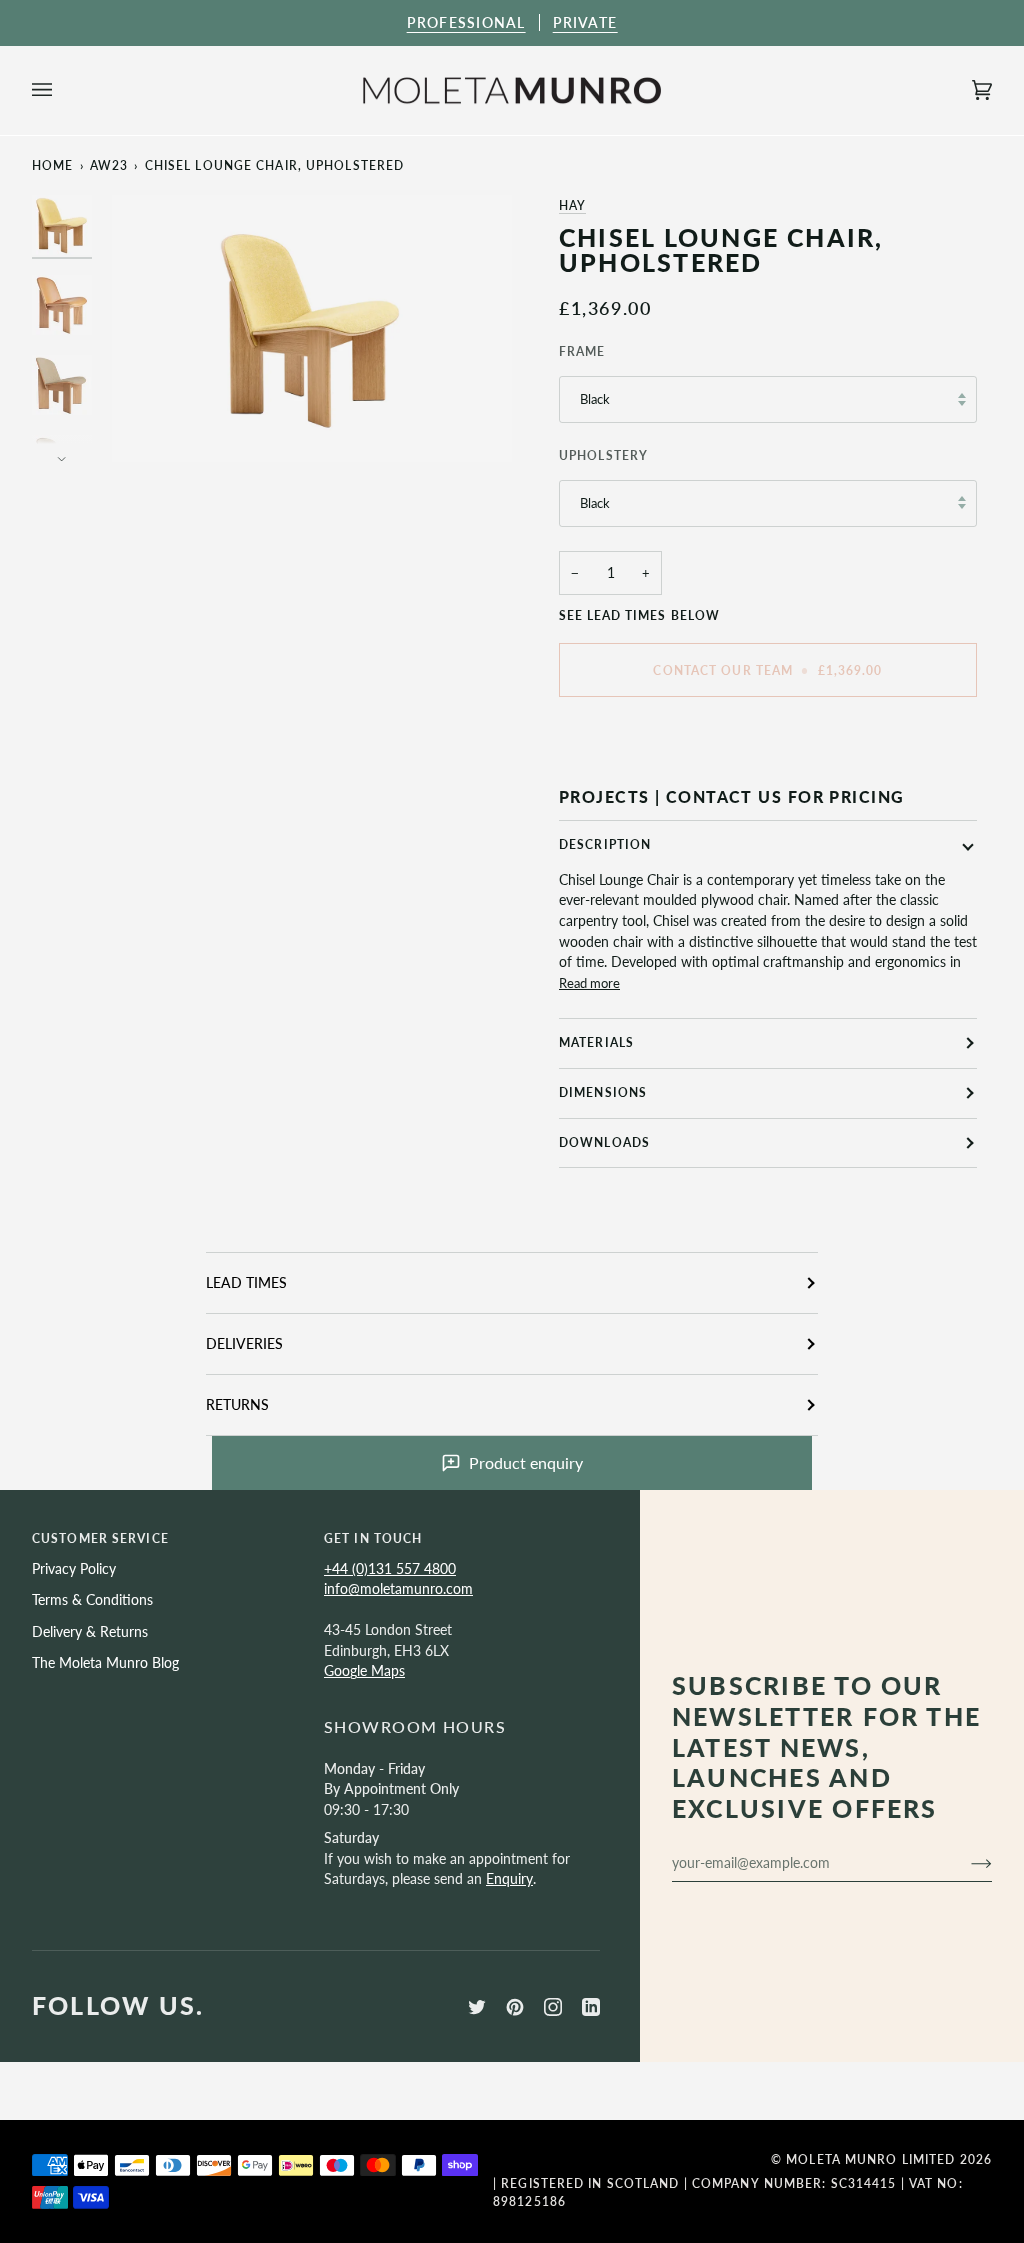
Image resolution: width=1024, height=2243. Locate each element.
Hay (572, 205)
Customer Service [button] (100, 1538)
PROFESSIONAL (466, 22)
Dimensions (603, 1092)
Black (595, 399)
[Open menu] (62, 91)
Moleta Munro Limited (870, 2159)
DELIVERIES (244, 1343)
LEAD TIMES (246, 1282)
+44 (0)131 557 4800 (390, 1568)
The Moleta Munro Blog (105, 1662)
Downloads (604, 1142)
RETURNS (237, 1404)
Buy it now (768, 738)
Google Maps (364, 1670)
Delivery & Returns (90, 1631)
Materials (596, 1042)
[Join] (965, 1863)
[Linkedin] (591, 2007)
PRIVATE (585, 22)
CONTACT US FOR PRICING (785, 796)
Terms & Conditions (92, 1599)
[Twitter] (477, 2007)
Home (52, 165)
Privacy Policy (74, 1568)
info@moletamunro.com (398, 1588)
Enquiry (509, 1878)
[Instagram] (553, 2007)
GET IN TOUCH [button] (373, 1538)
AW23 (109, 165)
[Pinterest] (515, 2007)
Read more (589, 983)
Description (605, 844)
